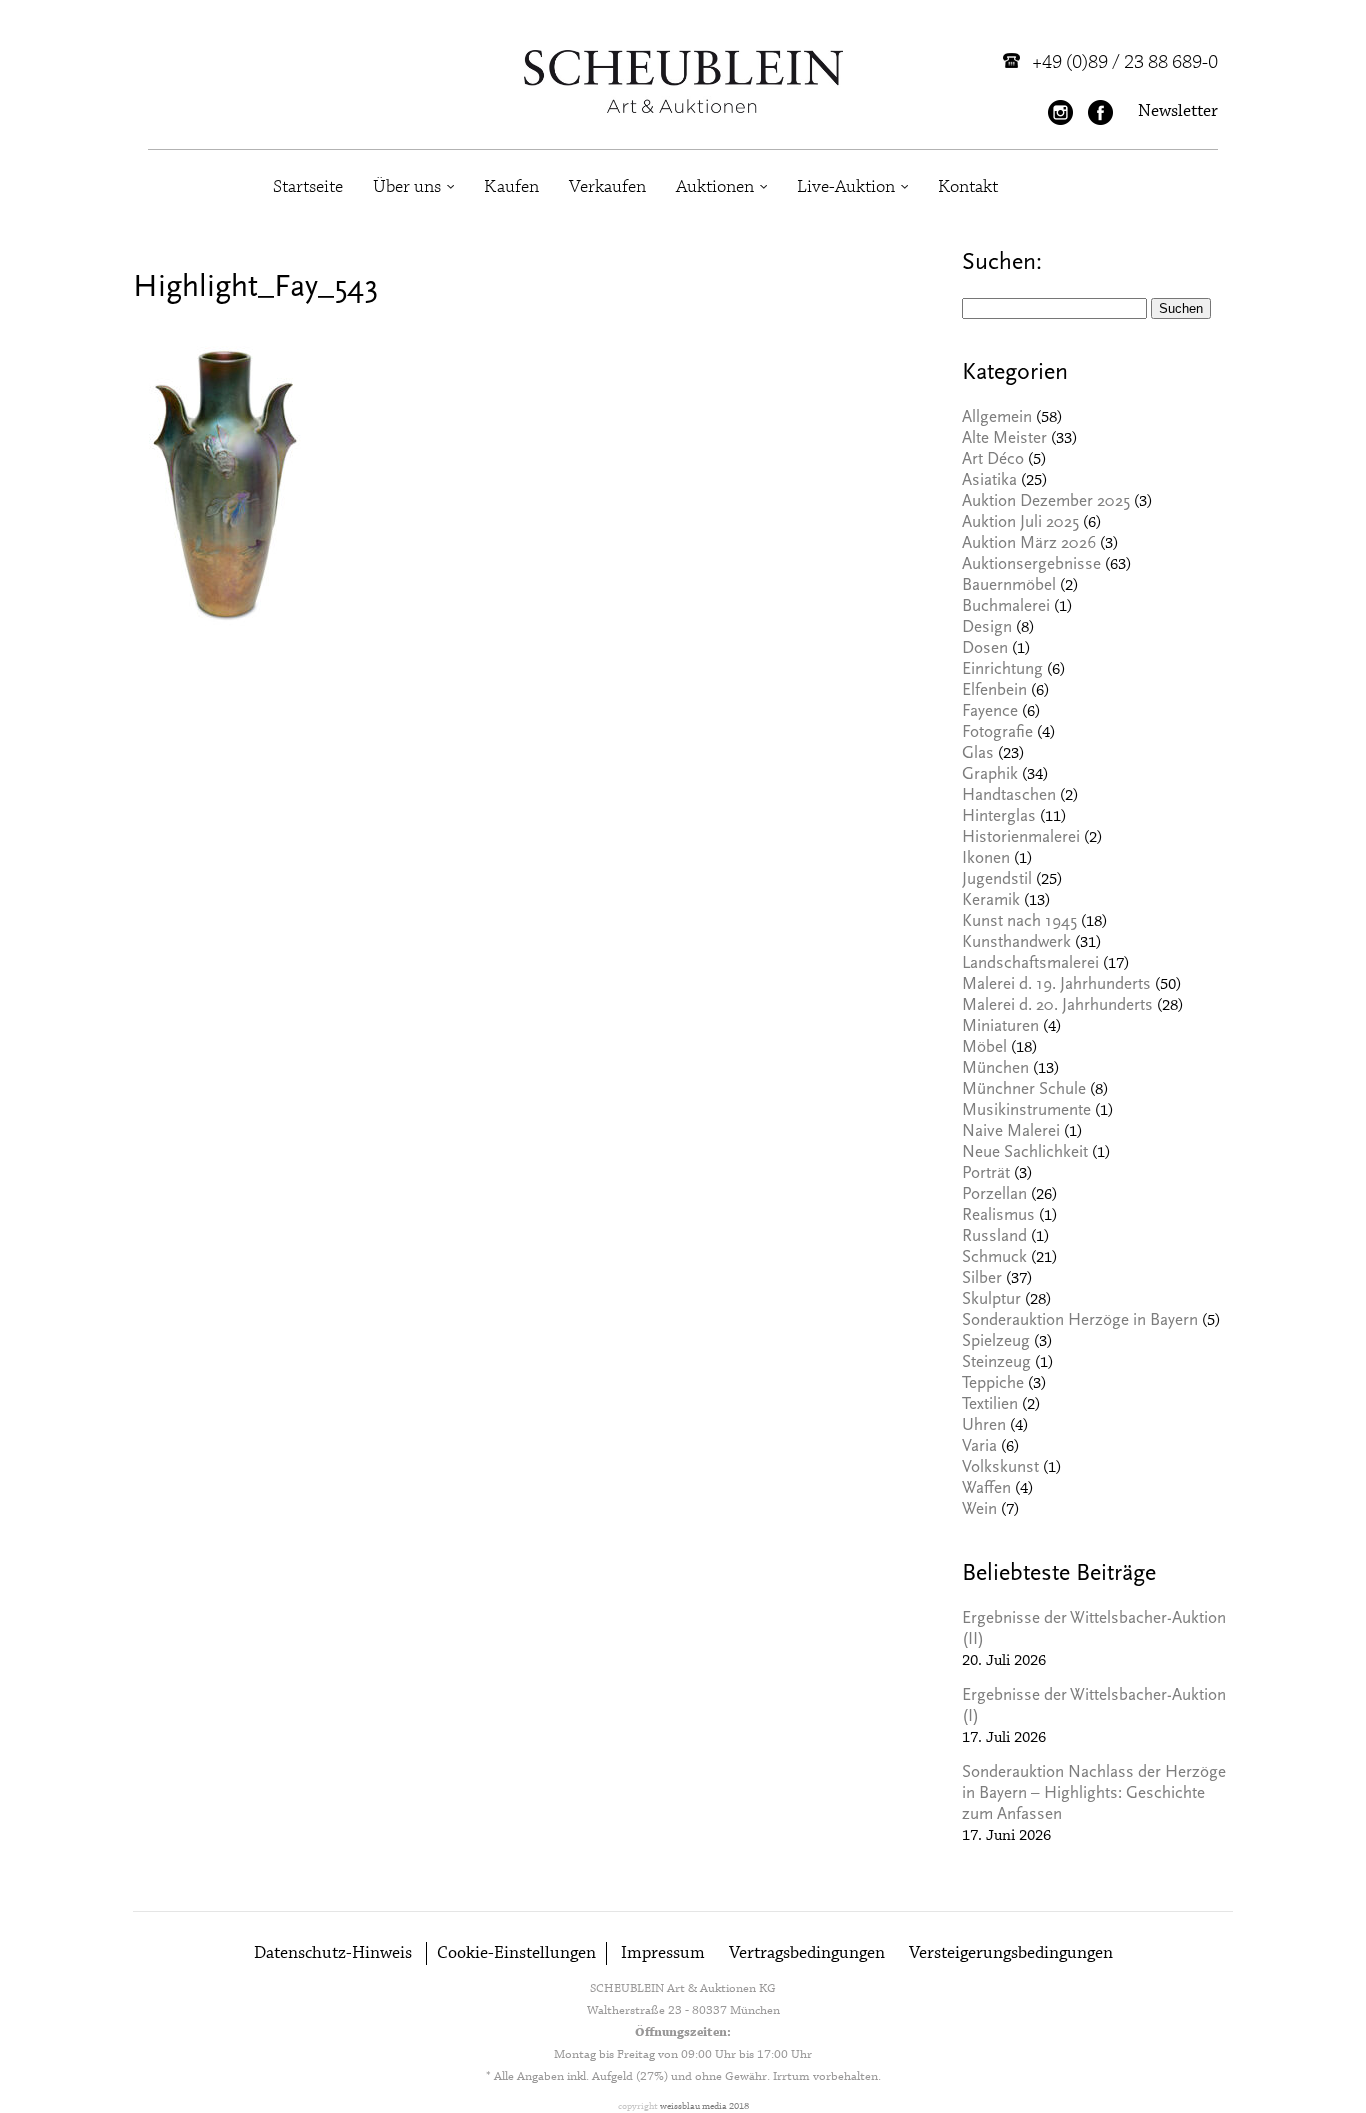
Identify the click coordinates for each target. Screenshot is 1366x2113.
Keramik (991, 901)
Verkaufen (607, 187)
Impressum (663, 1953)
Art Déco (993, 460)
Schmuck (994, 1258)
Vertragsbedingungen (807, 1953)
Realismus (998, 1216)
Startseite (308, 187)
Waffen (986, 1489)
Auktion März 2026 (1029, 544)
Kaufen (511, 187)
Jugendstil (997, 880)
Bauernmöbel (1009, 586)
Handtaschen (1009, 796)
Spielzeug (996, 1342)
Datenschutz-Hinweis (333, 1953)
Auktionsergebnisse (1031, 565)
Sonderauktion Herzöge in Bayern (1080, 1321)
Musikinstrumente (1026, 1111)
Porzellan (994, 1195)
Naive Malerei (1011, 1132)
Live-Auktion (846, 187)
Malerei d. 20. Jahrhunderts (1057, 1006)
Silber (982, 1279)
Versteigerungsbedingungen (1011, 1953)
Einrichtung (1002, 670)
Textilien (990, 1405)
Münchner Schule (1024, 1090)
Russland (994, 1237)
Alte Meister (1004, 439)
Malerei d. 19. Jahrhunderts (1056, 985)
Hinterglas (999, 817)
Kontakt (968, 187)
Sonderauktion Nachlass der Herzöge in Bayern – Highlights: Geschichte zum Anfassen (1094, 1794)
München (995, 1069)
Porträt (986, 1174)
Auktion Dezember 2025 (1046, 502)
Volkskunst (1000, 1468)
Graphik (990, 775)
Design (987, 628)
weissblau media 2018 (704, 2106)
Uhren (984, 1426)
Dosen (985, 649)
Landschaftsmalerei (1030, 964)
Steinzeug (996, 1363)
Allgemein (997, 418)
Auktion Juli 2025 (1020, 523)
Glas (978, 754)
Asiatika (989, 481)
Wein (979, 1510)
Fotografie (997, 733)
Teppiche (993, 1384)
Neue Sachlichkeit (1025, 1153)
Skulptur (991, 1300)
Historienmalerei (1021, 838)
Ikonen (986, 859)
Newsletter (1178, 111)
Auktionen (715, 187)
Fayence (990, 712)
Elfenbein (994, 691)
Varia (979, 1447)
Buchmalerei (1006, 607)
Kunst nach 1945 (1019, 922)
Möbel (984, 1048)
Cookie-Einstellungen (516, 1953)
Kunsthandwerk (1016, 943)
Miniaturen (1000, 1027)
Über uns (407, 187)
